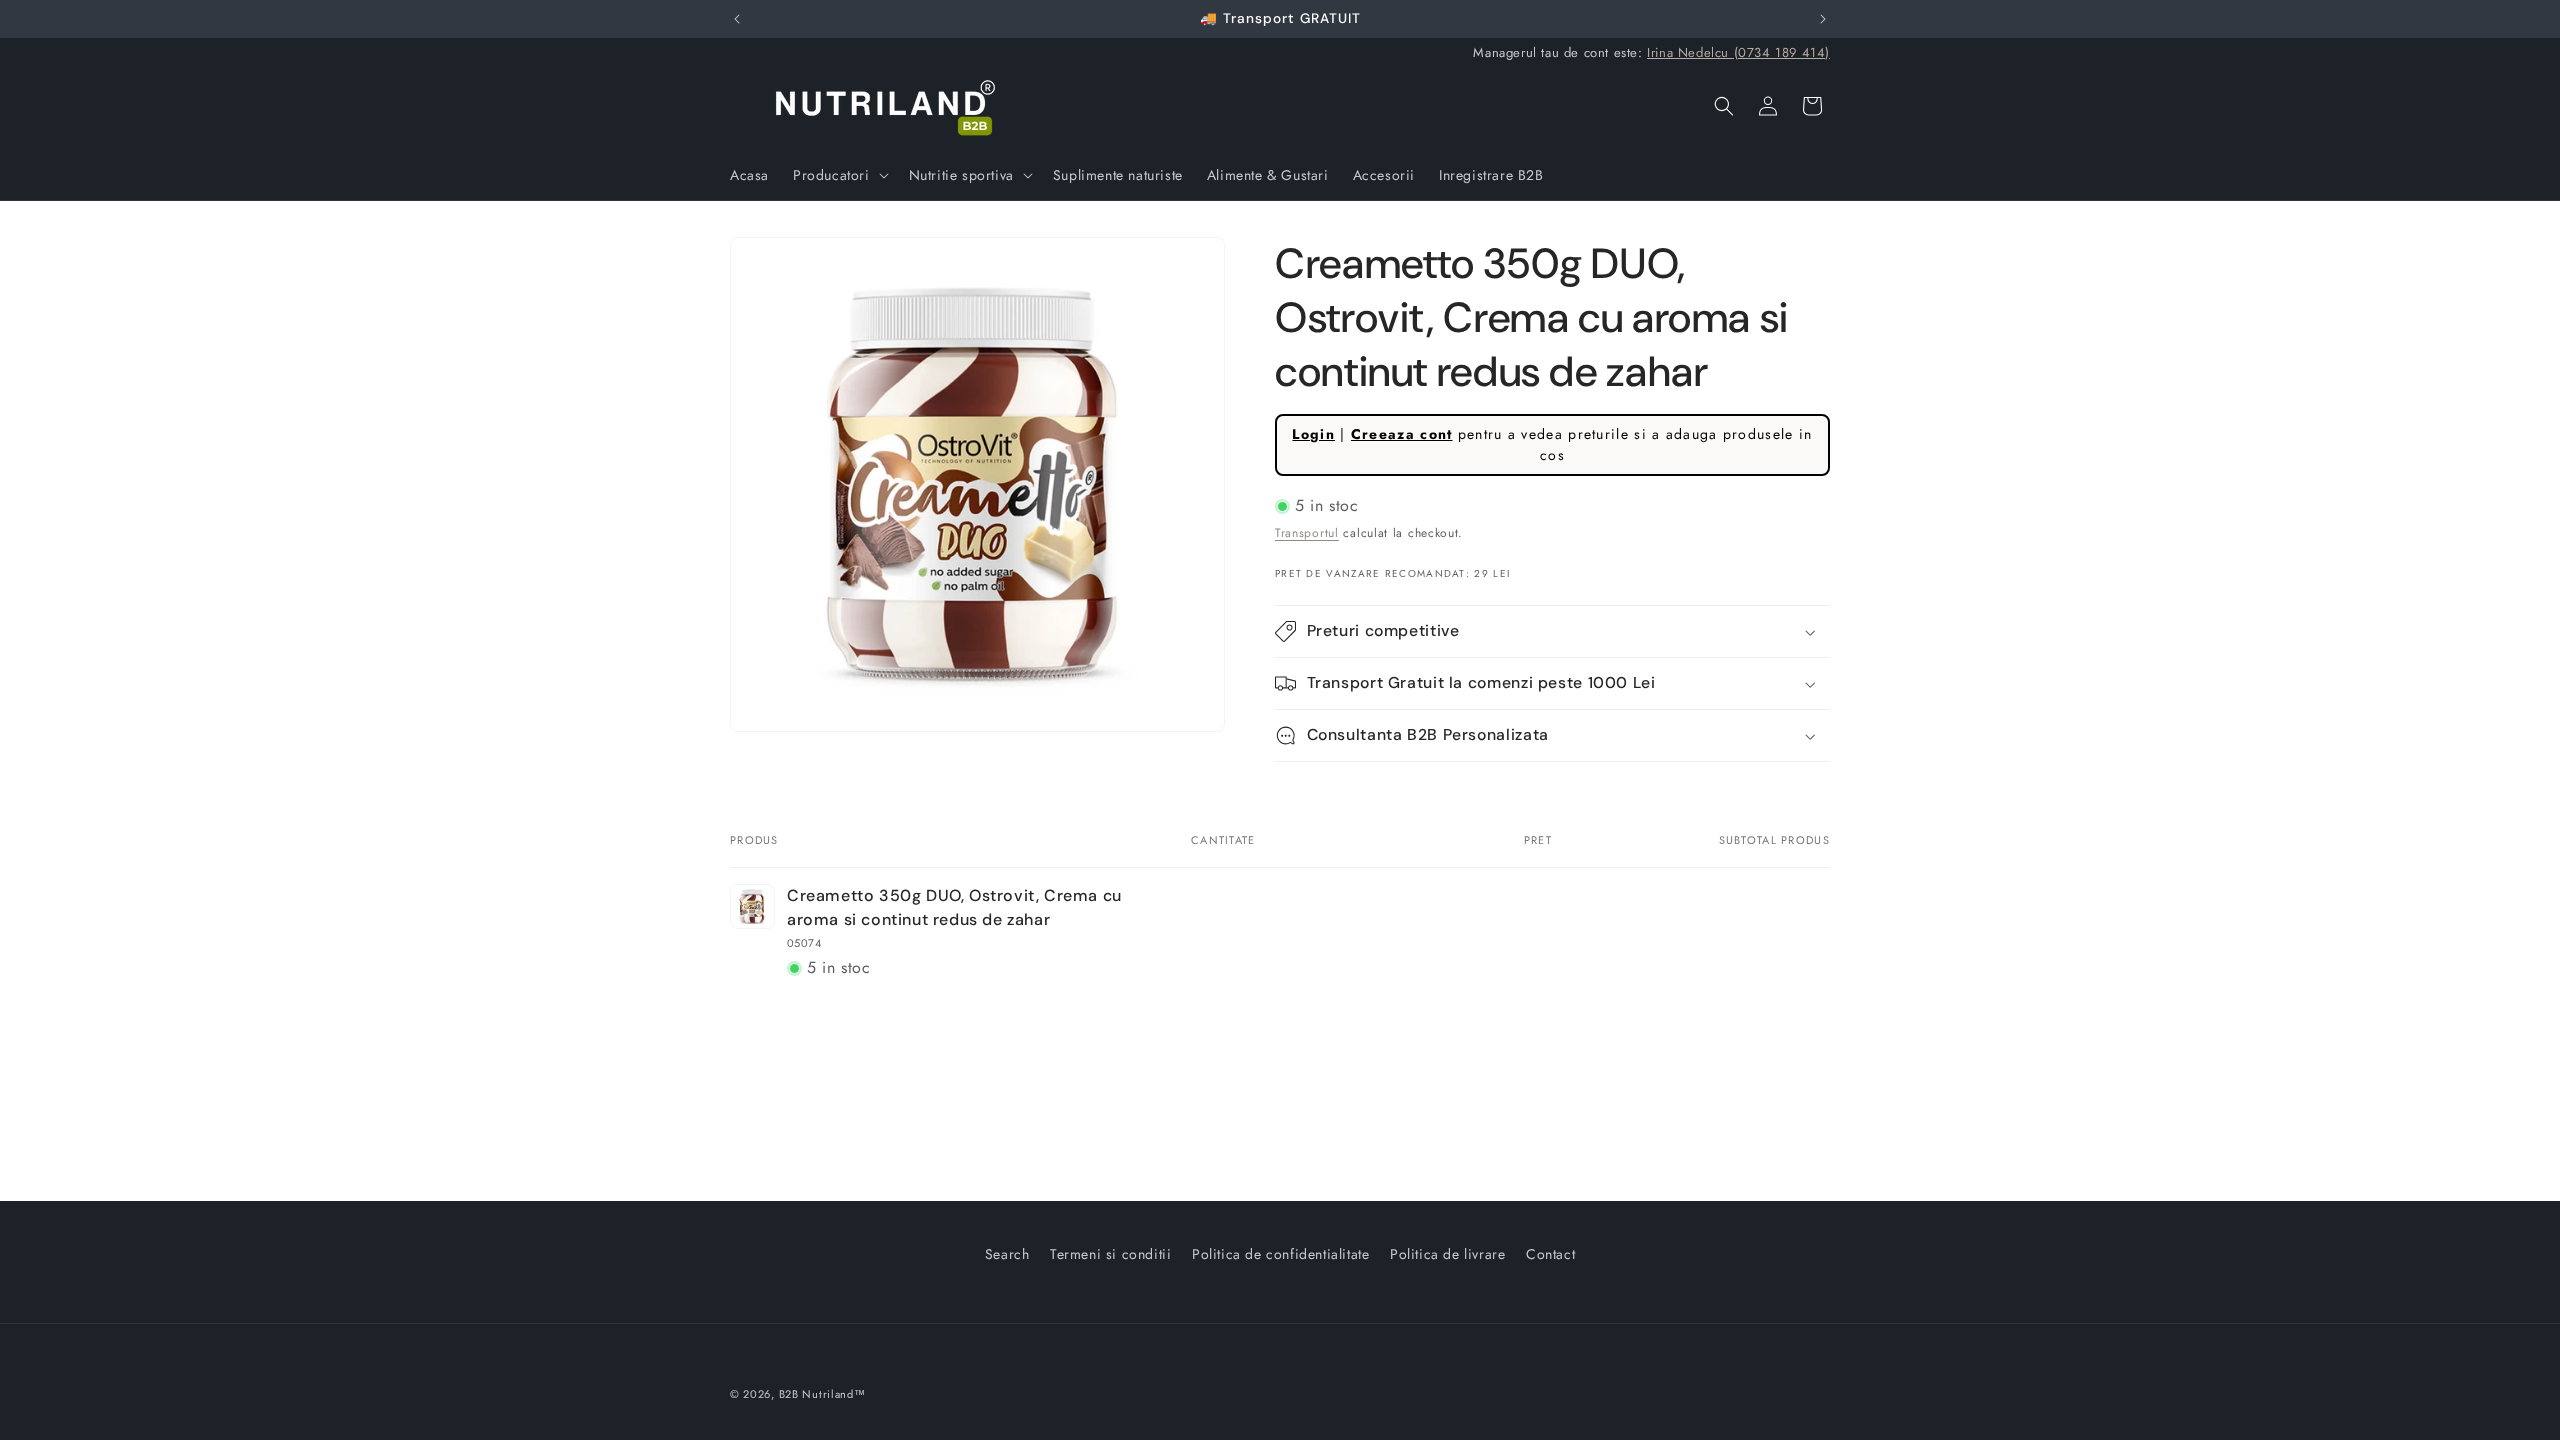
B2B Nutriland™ (822, 1394)
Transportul (1307, 533)
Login (1313, 434)
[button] (839, 175)
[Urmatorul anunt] (1823, 19)
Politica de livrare (1447, 1254)
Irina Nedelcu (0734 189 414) (1738, 52)
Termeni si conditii (1110, 1254)
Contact (1550, 1254)
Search (1007, 1254)
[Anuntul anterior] (737, 19)
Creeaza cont (1402, 434)
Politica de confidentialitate (1280, 1254)
